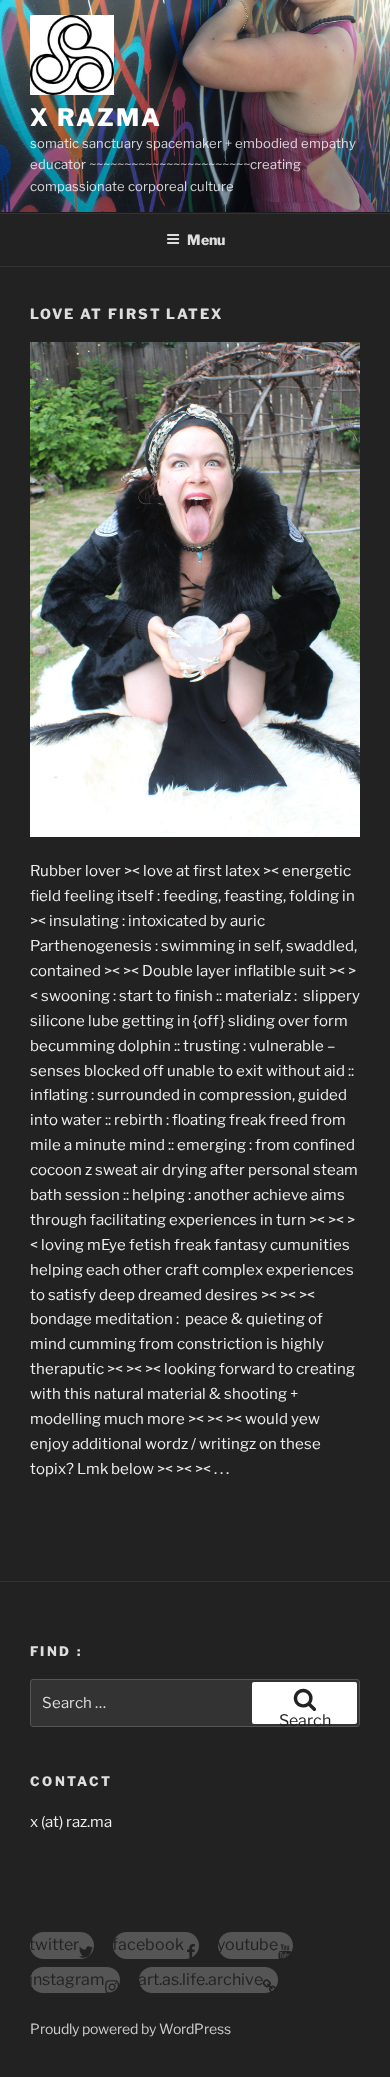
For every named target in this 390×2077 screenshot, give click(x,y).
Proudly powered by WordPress (130, 2028)
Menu (206, 239)
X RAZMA (95, 117)
